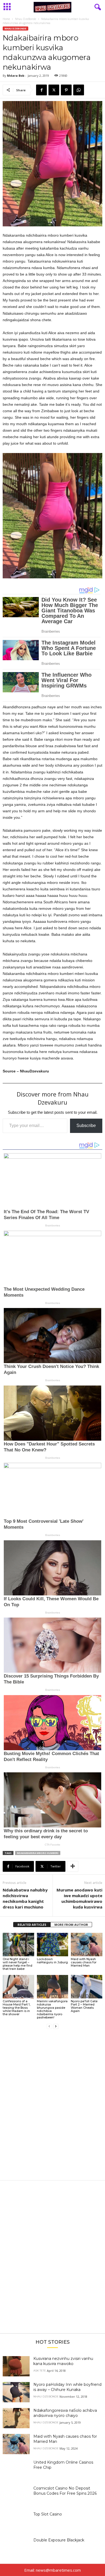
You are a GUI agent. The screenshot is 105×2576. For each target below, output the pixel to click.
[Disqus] (52, 2108)
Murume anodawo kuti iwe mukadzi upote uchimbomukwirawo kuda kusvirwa (79, 1898)
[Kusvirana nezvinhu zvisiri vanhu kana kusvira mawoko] (16, 2366)
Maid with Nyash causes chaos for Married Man (84, 1962)
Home (6, 19)
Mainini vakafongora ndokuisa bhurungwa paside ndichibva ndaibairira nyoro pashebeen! (52, 2009)
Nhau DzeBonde (26, 19)
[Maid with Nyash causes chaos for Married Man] (87, 1945)
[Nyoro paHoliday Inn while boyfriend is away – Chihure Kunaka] (16, 2392)
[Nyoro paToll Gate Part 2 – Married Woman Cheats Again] (87, 1987)
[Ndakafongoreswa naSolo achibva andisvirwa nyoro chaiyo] (16, 2418)
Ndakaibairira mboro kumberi (38, 1853)
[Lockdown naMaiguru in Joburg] (53, 1945)
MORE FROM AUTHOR (71, 1925)
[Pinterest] (66, 90)
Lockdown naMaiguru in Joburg (52, 1961)
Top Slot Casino (48, 2514)
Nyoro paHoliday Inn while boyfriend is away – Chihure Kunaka (67, 2387)
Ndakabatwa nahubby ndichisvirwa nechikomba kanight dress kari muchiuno (25, 1898)
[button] (52, 516)
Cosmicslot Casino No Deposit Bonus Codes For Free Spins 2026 (65, 2491)
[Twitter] (54, 90)
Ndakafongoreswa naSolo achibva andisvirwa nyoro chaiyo (65, 2413)
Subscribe (86, 1126)
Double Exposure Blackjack (59, 2540)
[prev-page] (49, 2026)
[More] (73, 1866)
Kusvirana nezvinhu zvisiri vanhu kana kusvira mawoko (63, 2361)
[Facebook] (41, 90)
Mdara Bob (16, 76)
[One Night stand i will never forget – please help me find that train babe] (18, 1945)
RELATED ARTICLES (32, 1925)
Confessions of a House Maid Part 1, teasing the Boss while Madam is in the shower (17, 2008)
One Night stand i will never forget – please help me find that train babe (17, 1964)
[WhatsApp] (79, 90)
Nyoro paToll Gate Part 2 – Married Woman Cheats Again (84, 2006)
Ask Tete (40, 2371)
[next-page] (56, 2026)
